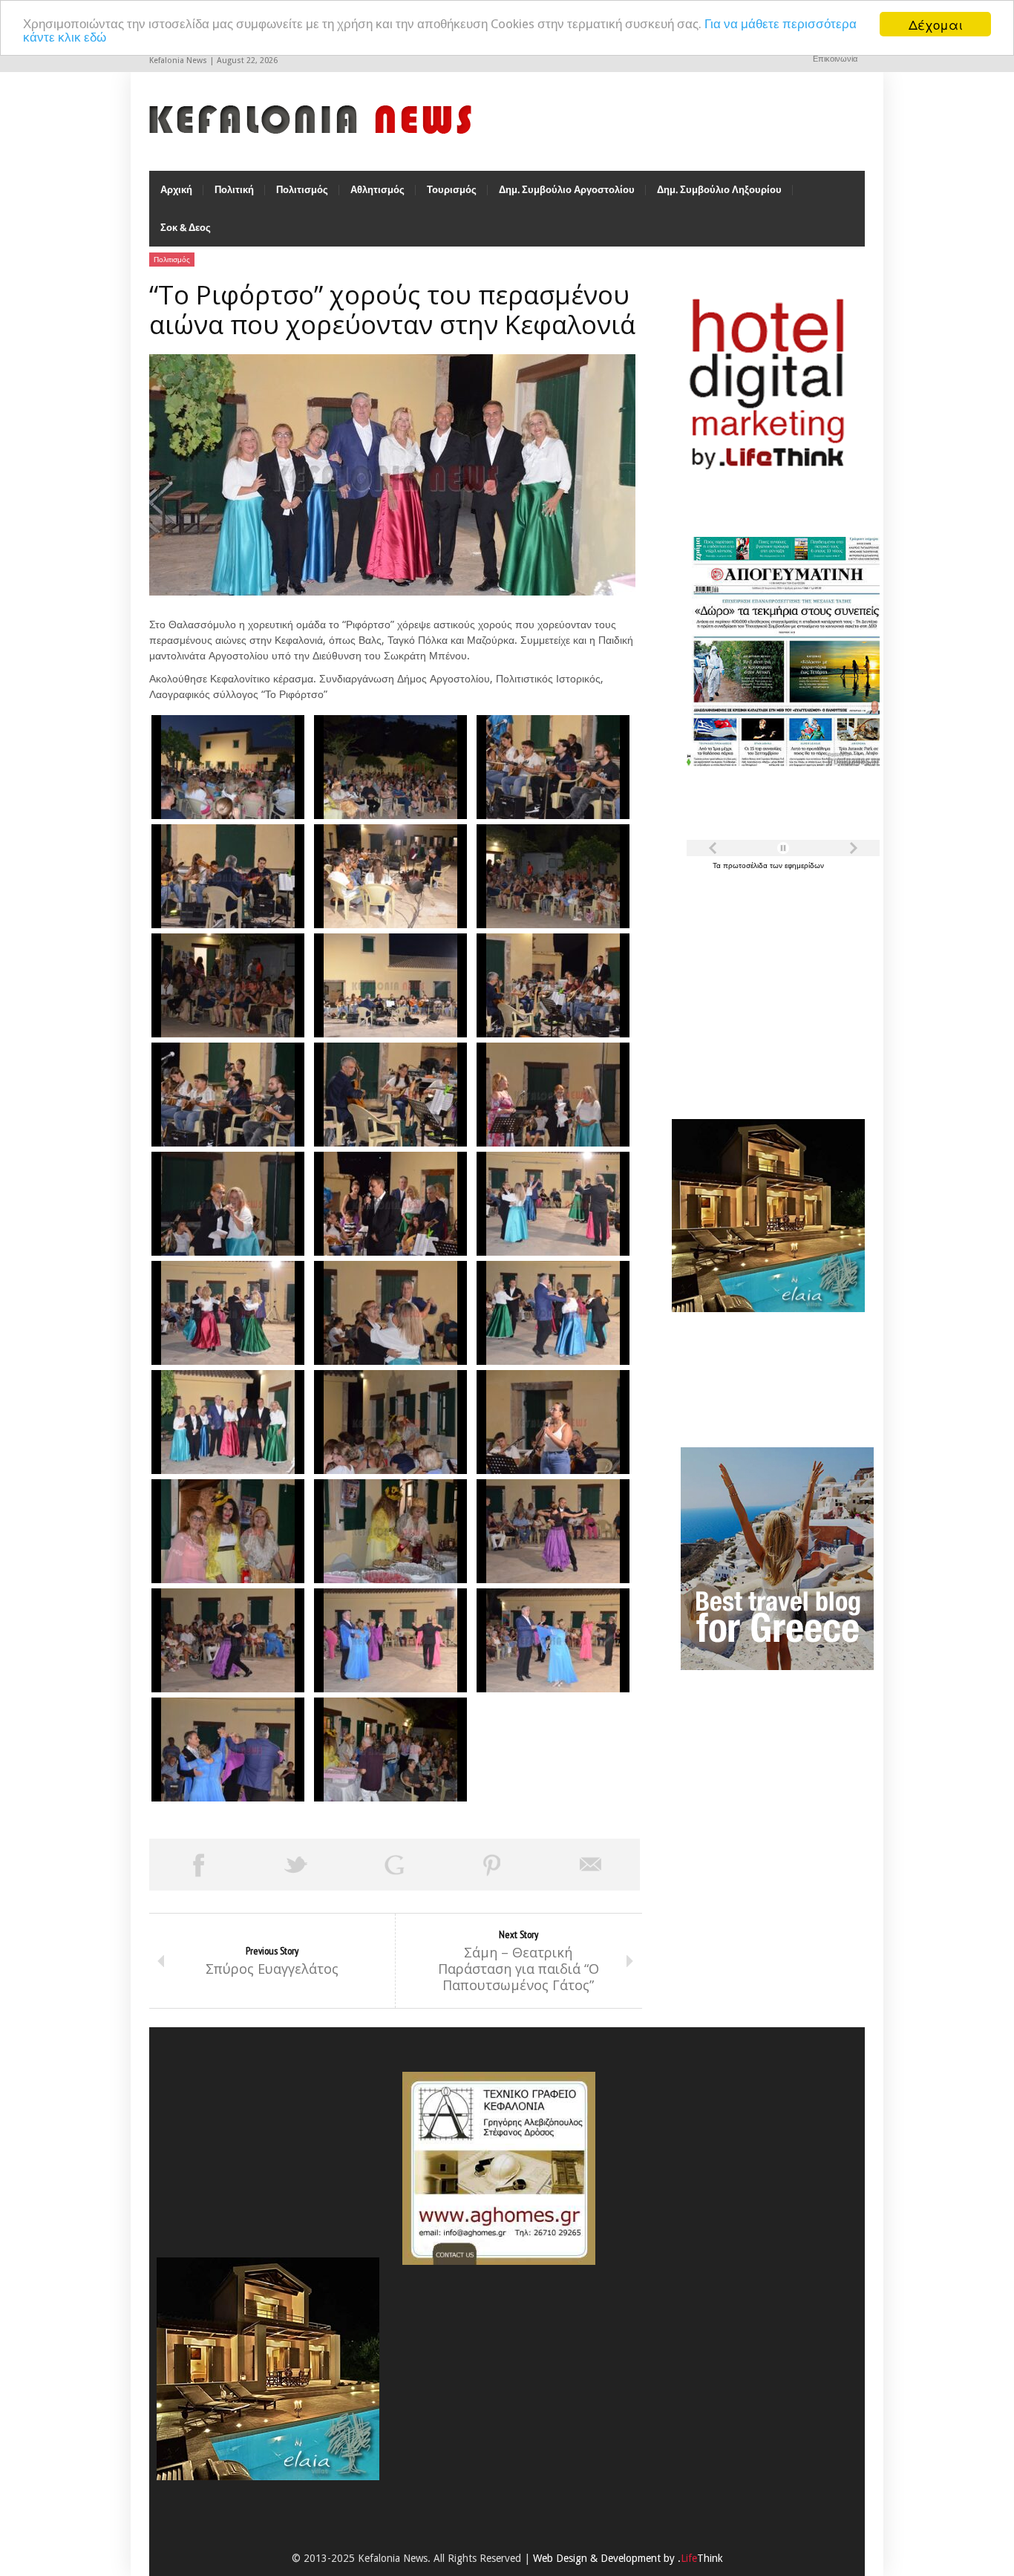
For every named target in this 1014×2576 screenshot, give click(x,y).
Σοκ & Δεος (186, 228)
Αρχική (176, 190)
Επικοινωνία (835, 59)
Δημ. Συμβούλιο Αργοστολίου (567, 190)
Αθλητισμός (377, 190)
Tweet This (296, 1865)
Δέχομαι (936, 24)
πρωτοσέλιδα (746, 865)
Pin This (492, 1865)
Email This (591, 1865)
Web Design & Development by (628, 2558)
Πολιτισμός (302, 190)
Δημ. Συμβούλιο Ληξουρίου (719, 190)
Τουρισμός (452, 190)
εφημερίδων (804, 865)
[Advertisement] (765, 986)
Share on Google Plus (394, 1865)
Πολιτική (234, 190)
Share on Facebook (198, 1865)
